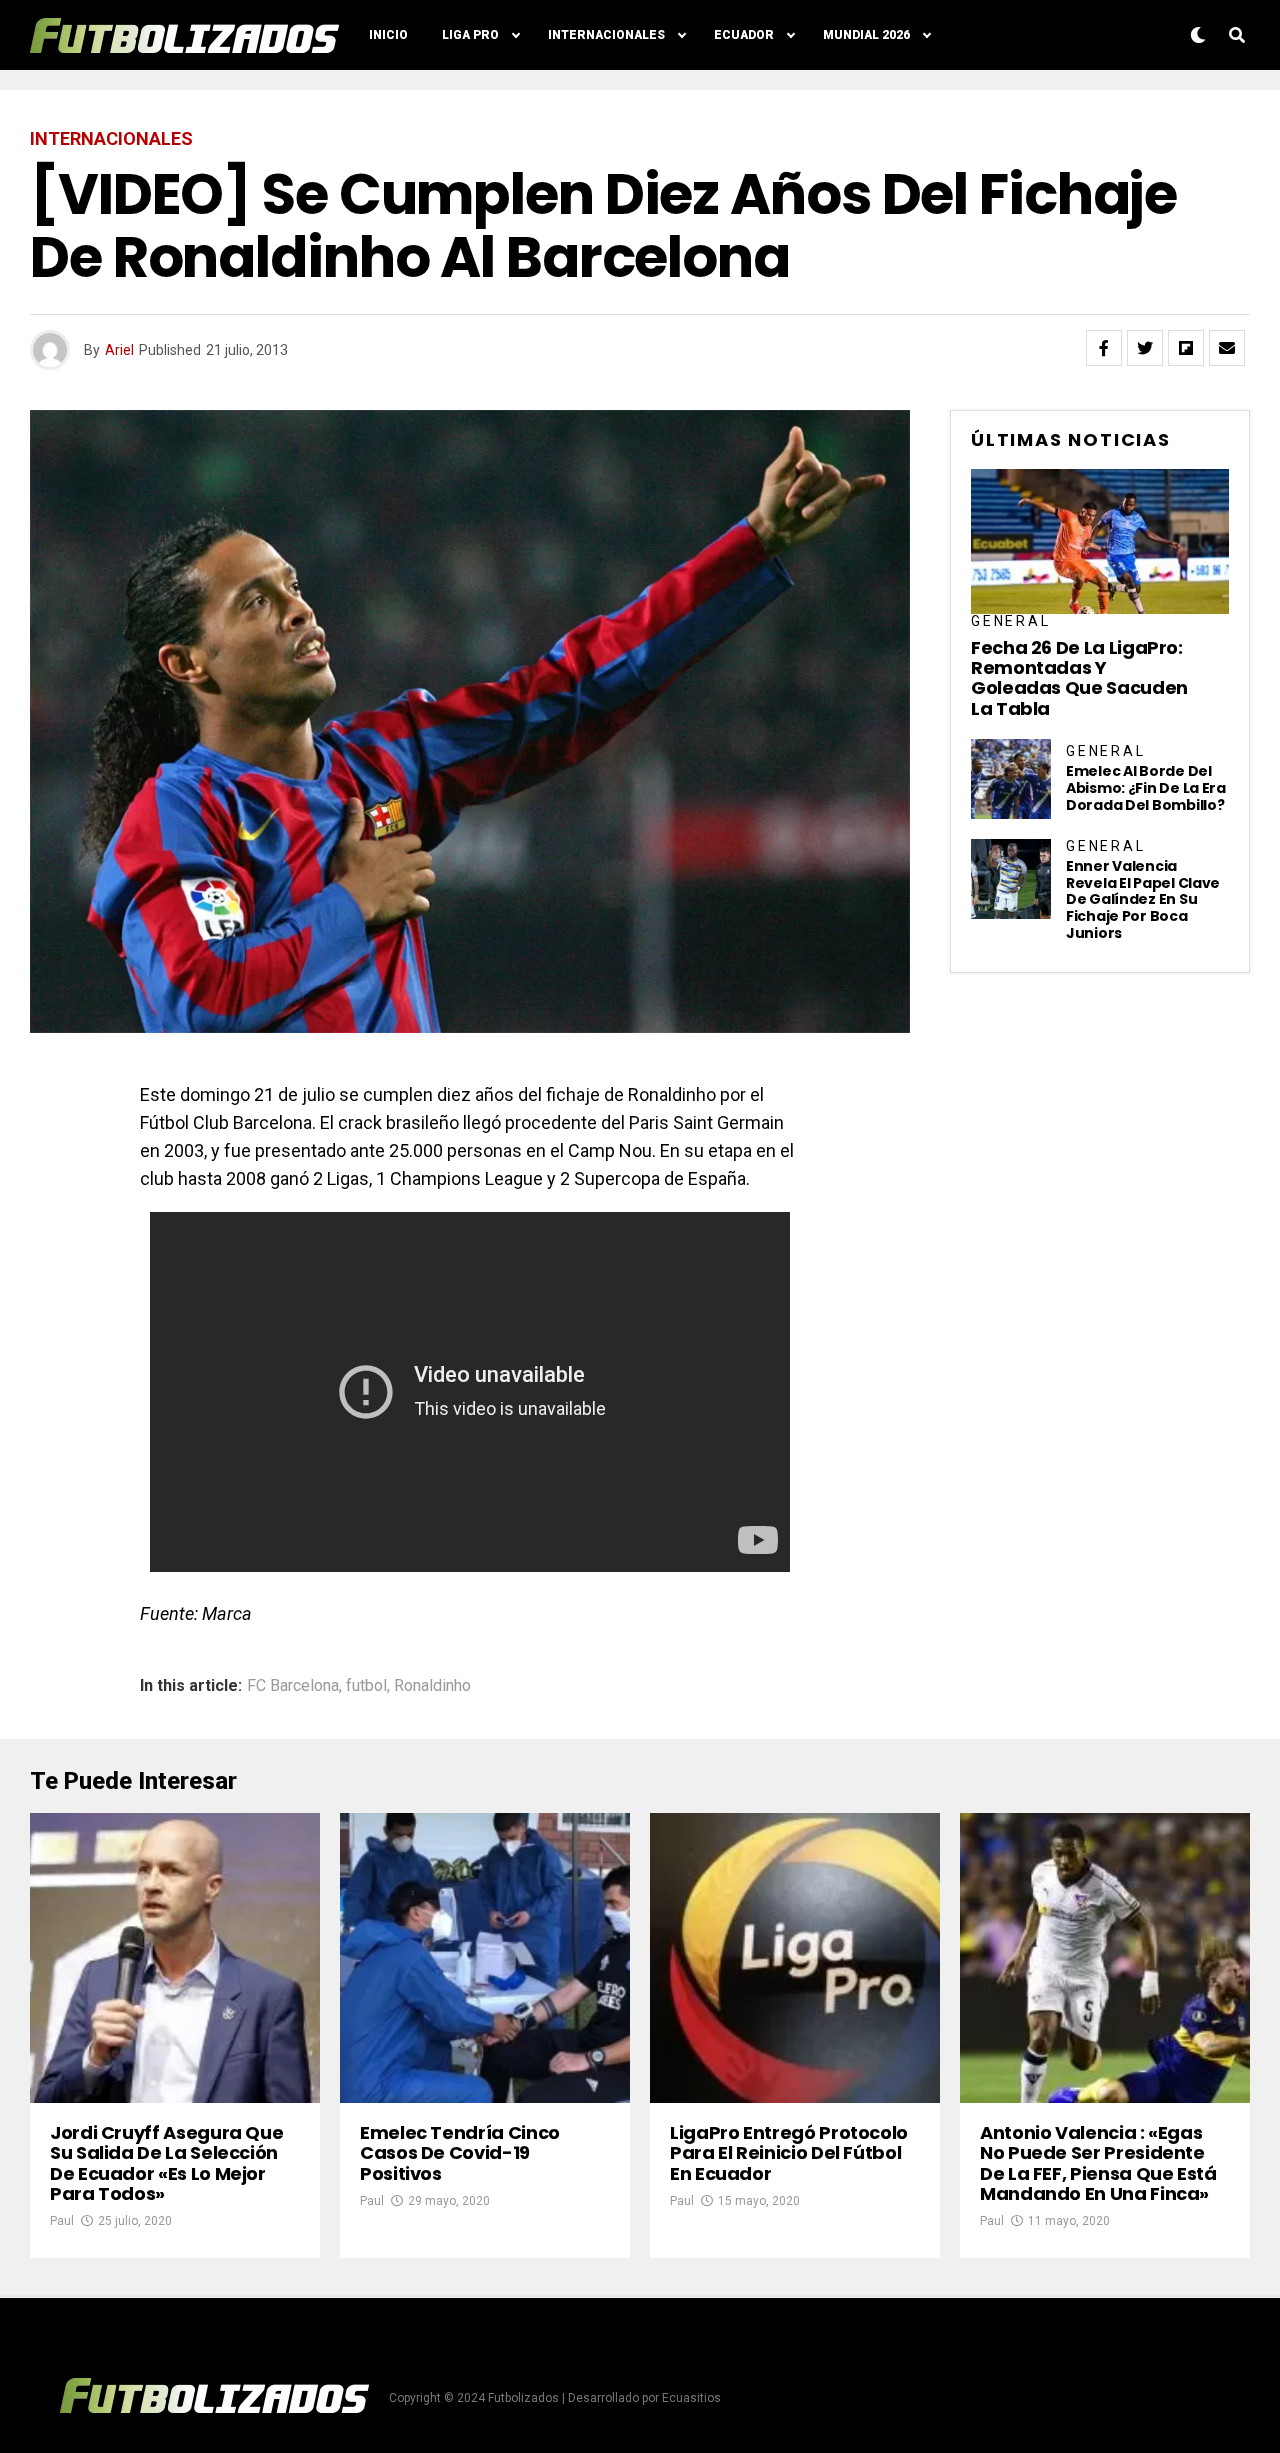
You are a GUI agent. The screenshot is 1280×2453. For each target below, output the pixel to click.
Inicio (388, 35)
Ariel (119, 350)
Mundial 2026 (866, 35)
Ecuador (744, 35)
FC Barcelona (293, 1686)
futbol (366, 1686)
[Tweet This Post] (1145, 348)
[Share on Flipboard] (1186, 348)
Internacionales (606, 35)
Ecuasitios (691, 2398)
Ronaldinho (432, 1686)
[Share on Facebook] (1104, 348)
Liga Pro (470, 35)
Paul (62, 2221)
